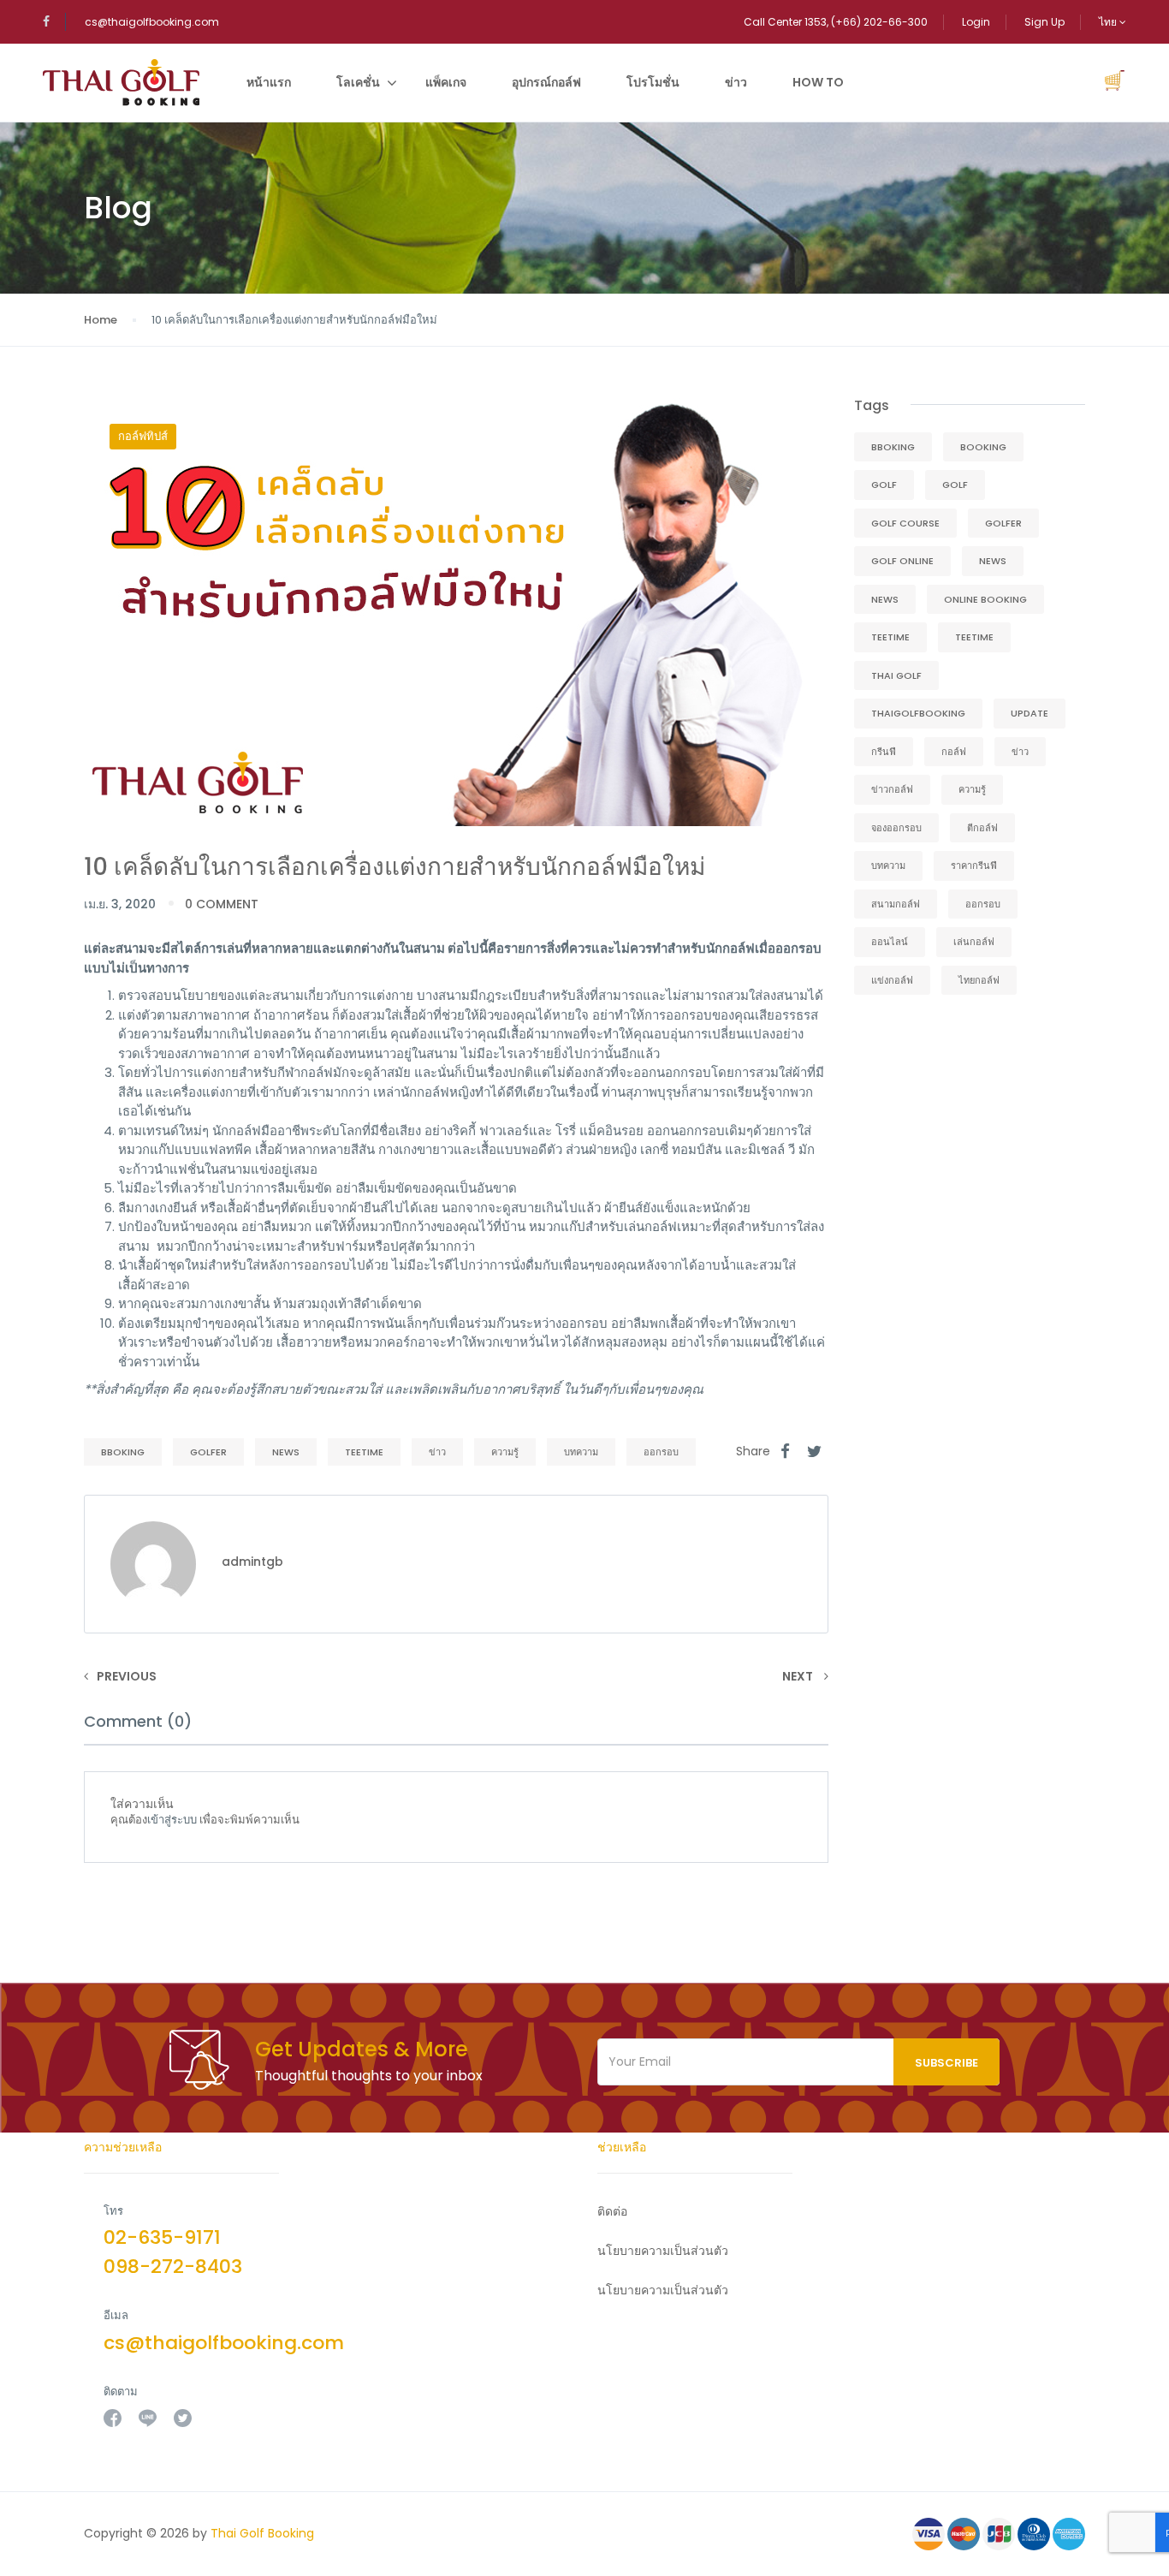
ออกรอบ (661, 1452)
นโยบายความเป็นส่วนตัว (663, 2290)
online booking (985, 599)
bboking (123, 1452)
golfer (208, 1452)
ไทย (1109, 22)
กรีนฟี (884, 752)
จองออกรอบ (896, 828)
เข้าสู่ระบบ (172, 1820)
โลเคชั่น (358, 82)
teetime (364, 1452)
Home (101, 320)
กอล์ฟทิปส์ (143, 436)
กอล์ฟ (954, 752)
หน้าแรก (269, 82)
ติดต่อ (612, 2211)
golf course (905, 523)
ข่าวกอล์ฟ (892, 789)
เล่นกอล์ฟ (974, 942)
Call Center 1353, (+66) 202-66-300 (836, 22)
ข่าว (736, 82)
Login (976, 22)
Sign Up (1044, 22)
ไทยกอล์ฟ (979, 980)
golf (884, 485)
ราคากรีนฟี (974, 866)
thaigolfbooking (918, 713)
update (1030, 713)
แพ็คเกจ (446, 82)
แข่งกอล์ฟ (892, 980)
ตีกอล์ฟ (982, 828)
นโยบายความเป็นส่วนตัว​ (663, 2251)
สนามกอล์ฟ (896, 904)
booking (983, 447)
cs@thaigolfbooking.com (152, 22)
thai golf (896, 675)
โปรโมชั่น (653, 82)
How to (818, 82)
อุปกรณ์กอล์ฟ (546, 82)
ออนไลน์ (890, 942)
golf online (902, 561)
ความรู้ (505, 1452)
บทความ (581, 1452)
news (286, 1452)
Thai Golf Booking (262, 2533)
